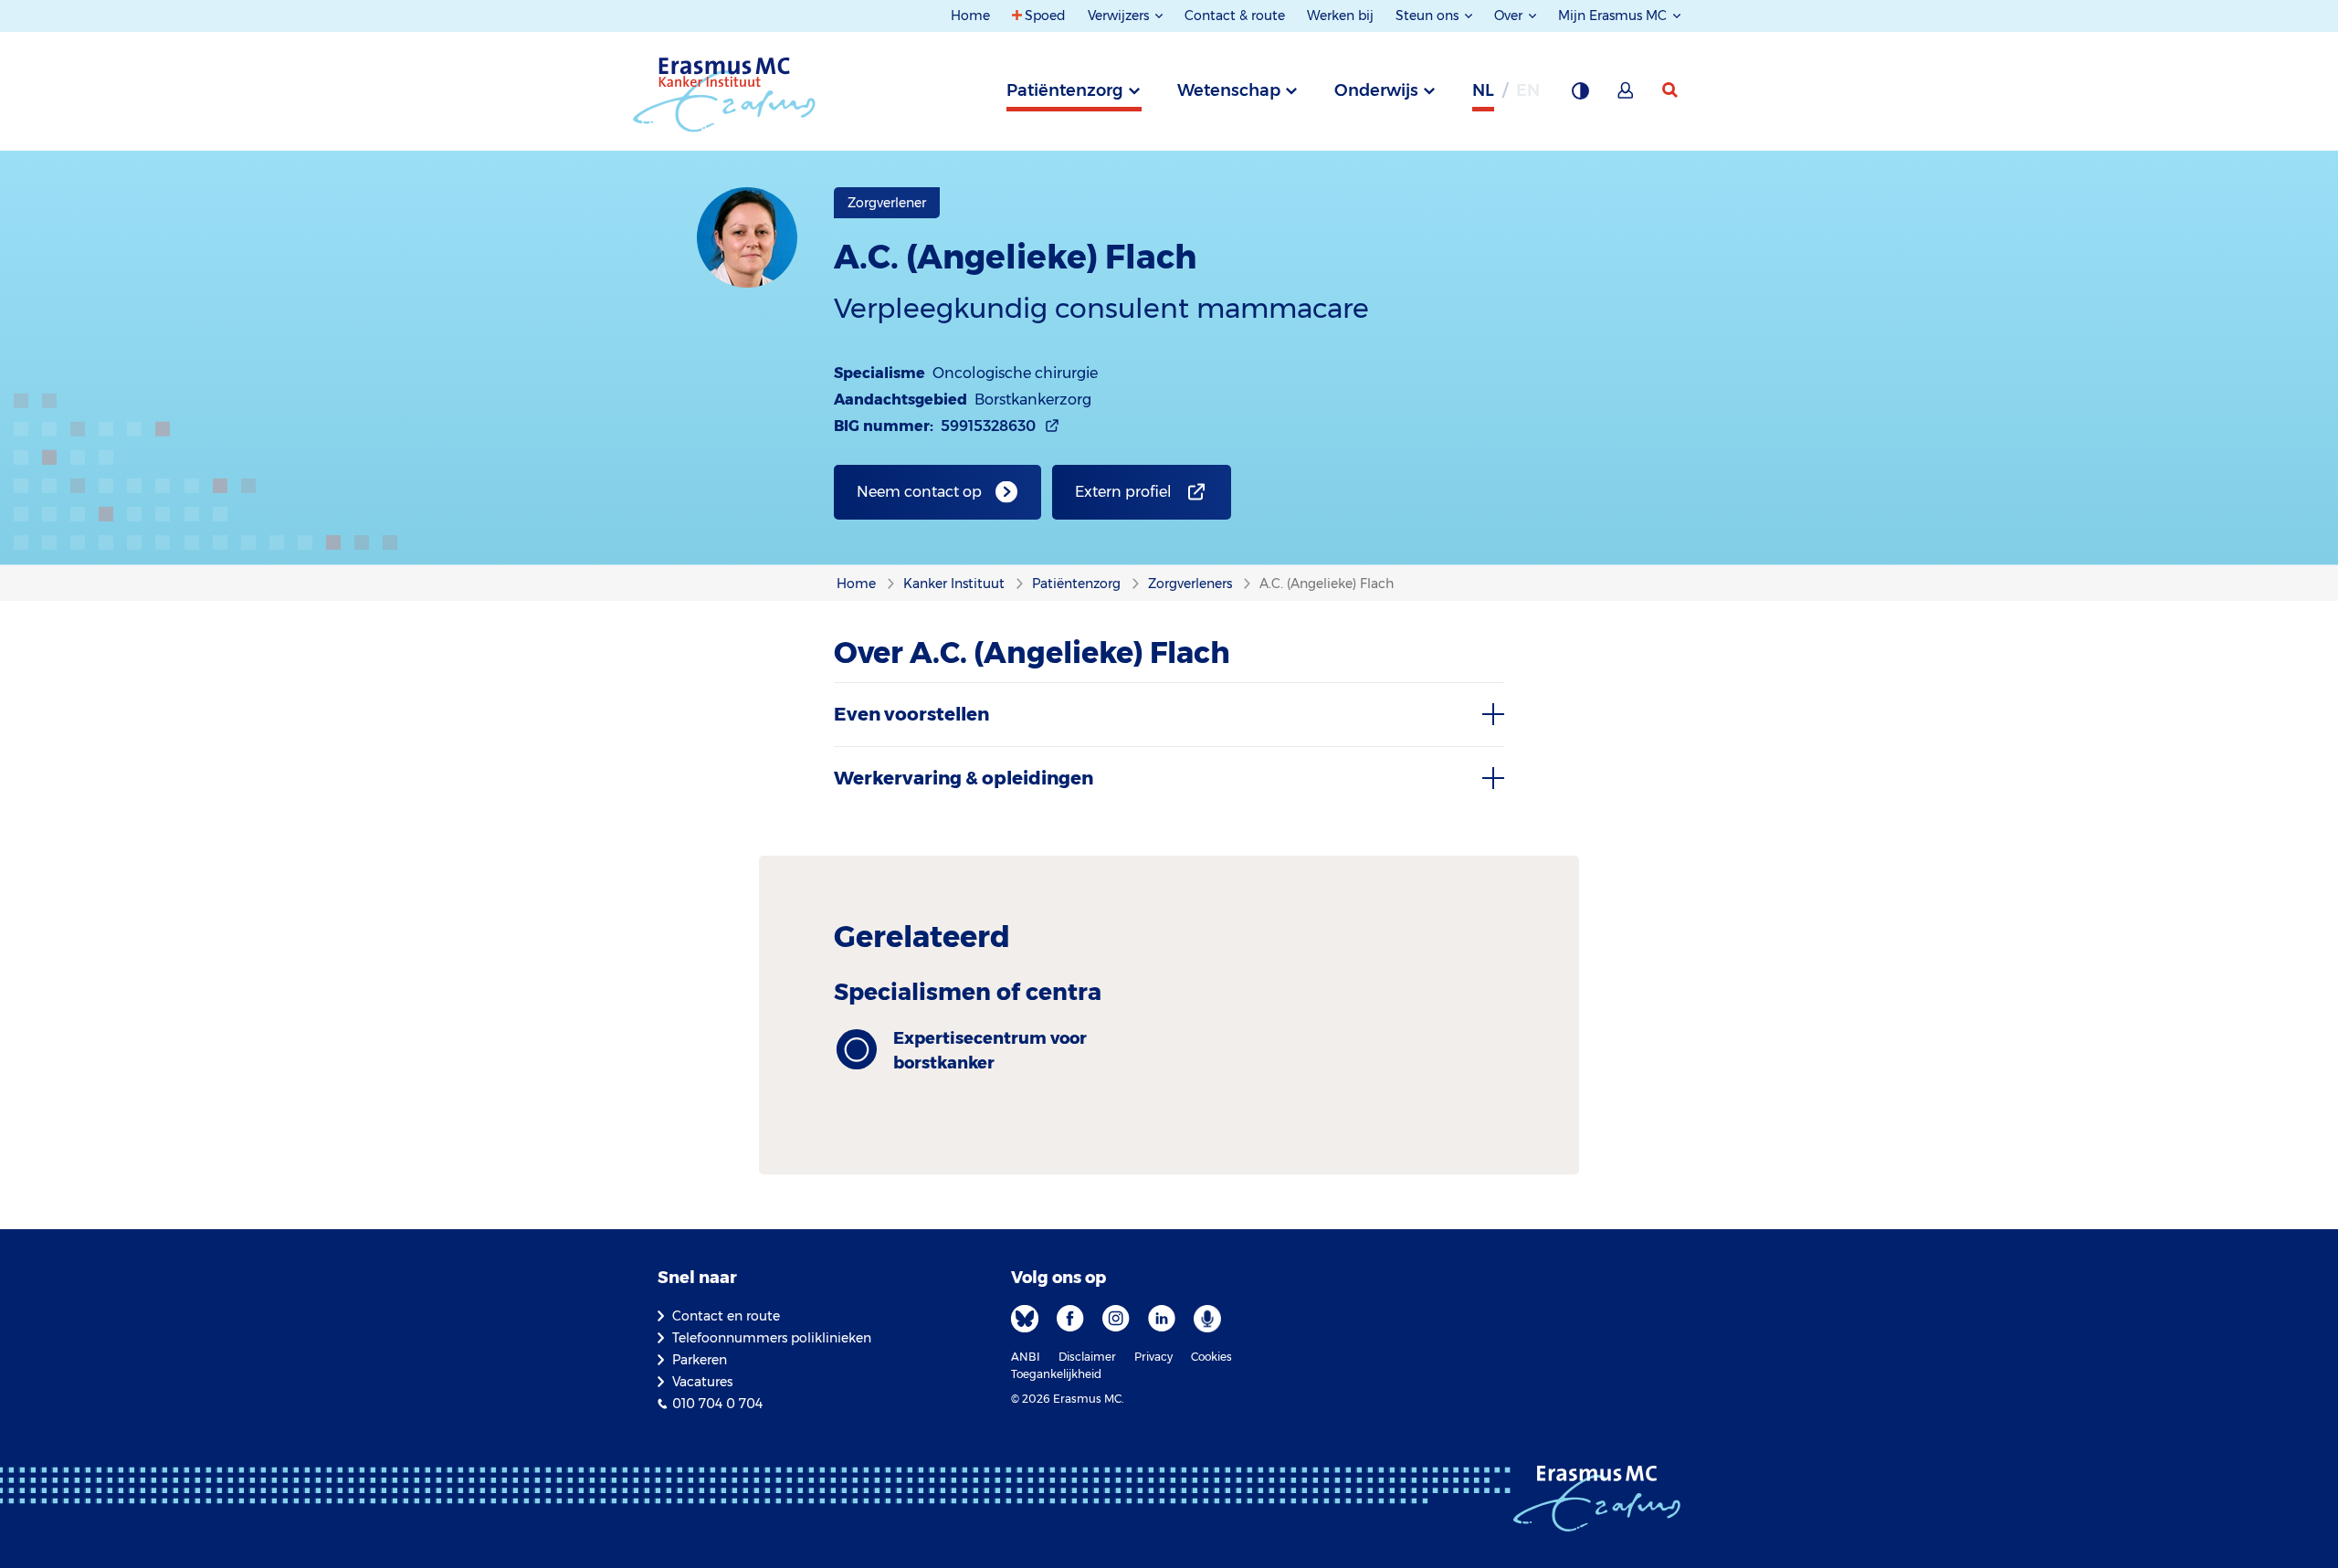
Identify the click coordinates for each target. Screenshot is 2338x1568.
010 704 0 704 (717, 1404)
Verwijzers (1120, 16)
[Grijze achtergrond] (1580, 96)
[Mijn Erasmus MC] (1627, 96)
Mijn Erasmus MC (1614, 16)
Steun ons (1429, 16)
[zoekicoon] (1671, 90)
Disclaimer (1087, 1357)
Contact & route (1235, 16)
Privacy (1153, 1357)
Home (970, 16)
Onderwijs (1376, 90)
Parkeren (700, 1360)
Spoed (1045, 16)
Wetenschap (1229, 90)
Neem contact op (919, 492)
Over (1510, 16)
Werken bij (1340, 16)
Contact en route (726, 1316)
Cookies (1211, 1357)
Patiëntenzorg (1065, 90)
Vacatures (702, 1382)
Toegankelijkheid (1056, 1374)
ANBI (1026, 1357)
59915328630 (988, 426)
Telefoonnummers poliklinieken (772, 1338)
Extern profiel (1123, 492)
